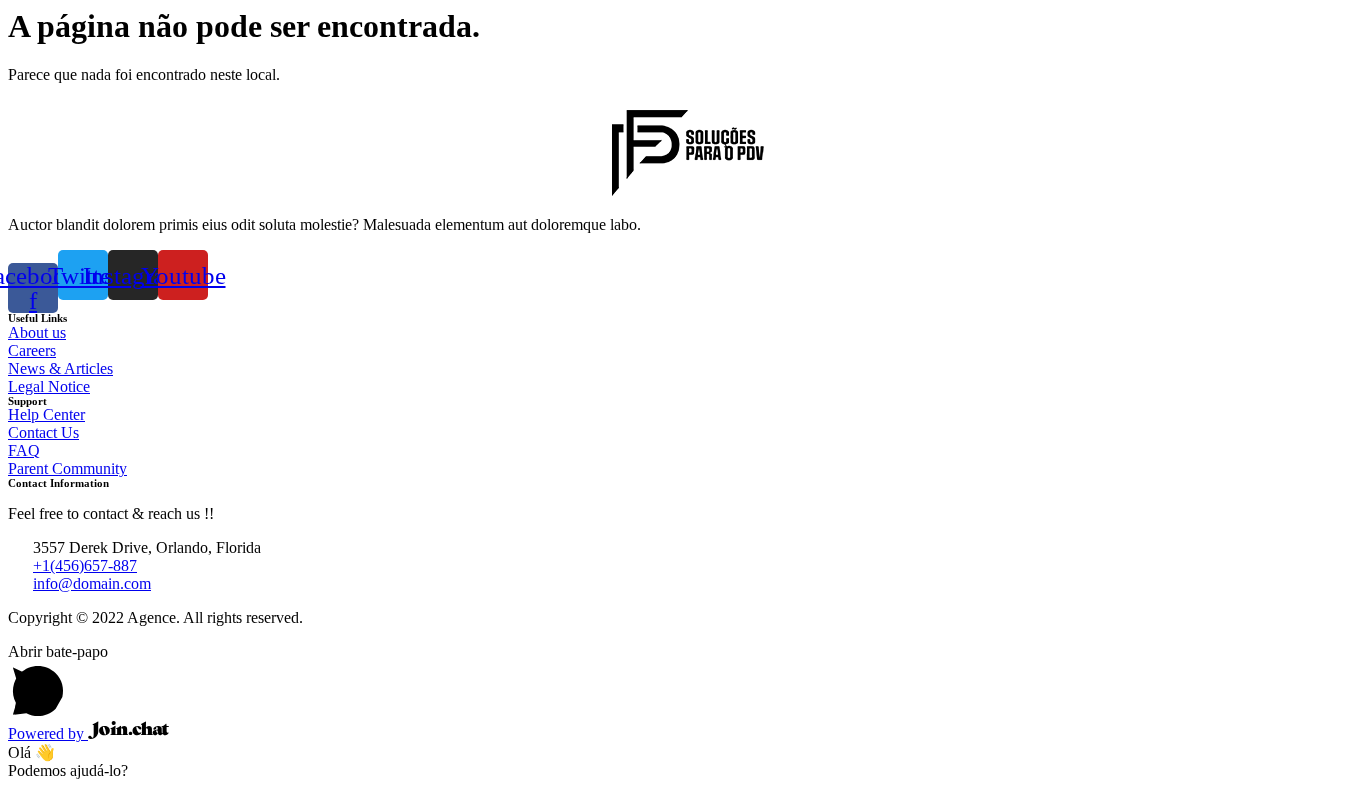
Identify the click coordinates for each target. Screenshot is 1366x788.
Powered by (48, 733)
